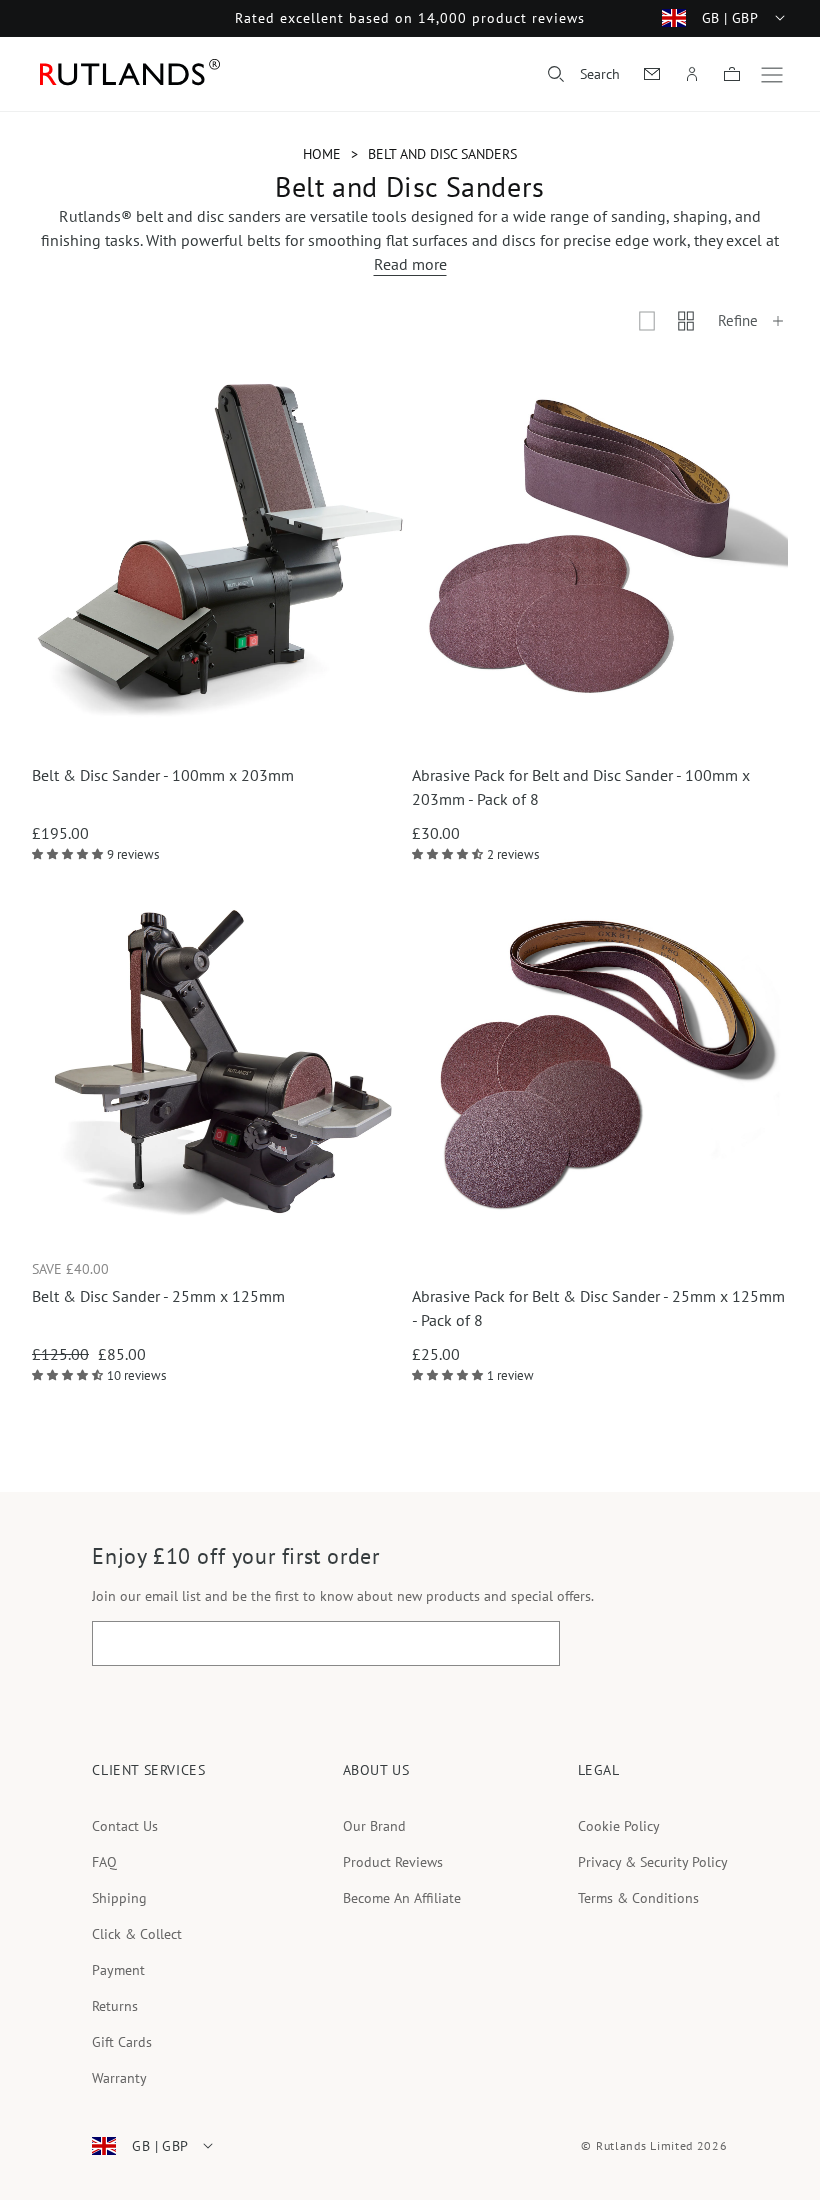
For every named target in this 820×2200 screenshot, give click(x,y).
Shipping (119, 1898)
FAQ (104, 1862)
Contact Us (125, 1826)
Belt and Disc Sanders (442, 154)
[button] (584, 74)
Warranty (119, 2078)
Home (322, 154)
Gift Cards (122, 2042)
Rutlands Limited (644, 2145)
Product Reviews (393, 1862)
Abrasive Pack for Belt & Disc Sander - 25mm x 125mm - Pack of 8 (598, 1308)
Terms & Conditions (638, 1898)
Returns (115, 2006)
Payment (118, 1970)
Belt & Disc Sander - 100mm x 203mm (163, 775)
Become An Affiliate (402, 1898)
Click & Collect (137, 1934)
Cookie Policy (619, 1826)
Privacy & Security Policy (653, 1862)
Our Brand (374, 1826)
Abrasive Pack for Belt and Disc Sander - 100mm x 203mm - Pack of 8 (581, 787)
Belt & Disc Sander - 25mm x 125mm (158, 1296)
